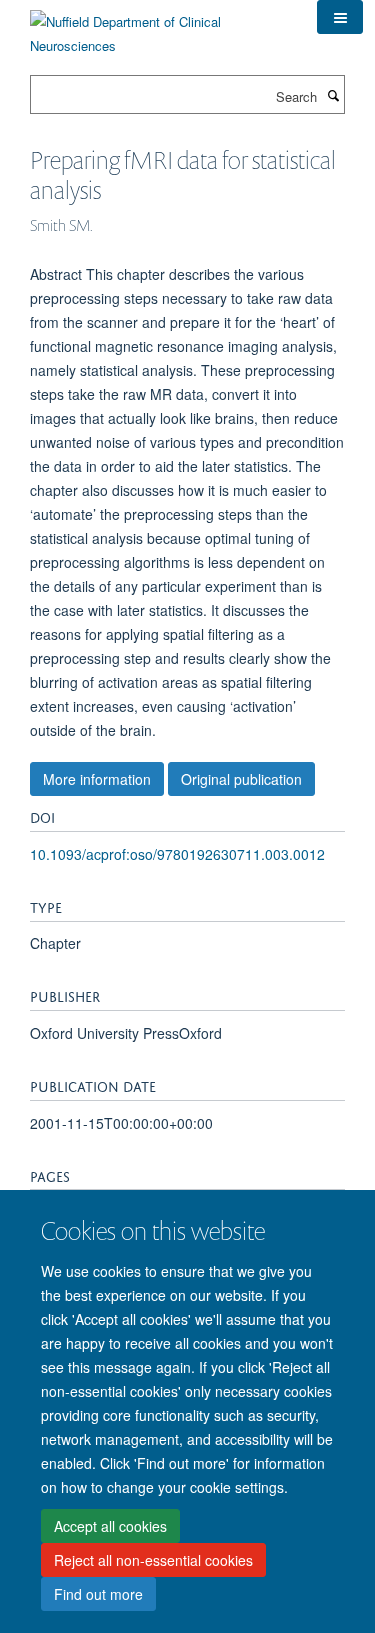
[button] (340, 17)
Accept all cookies (110, 1526)
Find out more (98, 1594)
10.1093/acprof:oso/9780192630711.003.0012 (177, 854)
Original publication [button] (241, 779)
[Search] (333, 95)
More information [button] (97, 779)
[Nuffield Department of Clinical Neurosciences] (158, 26)
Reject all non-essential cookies (153, 1560)
